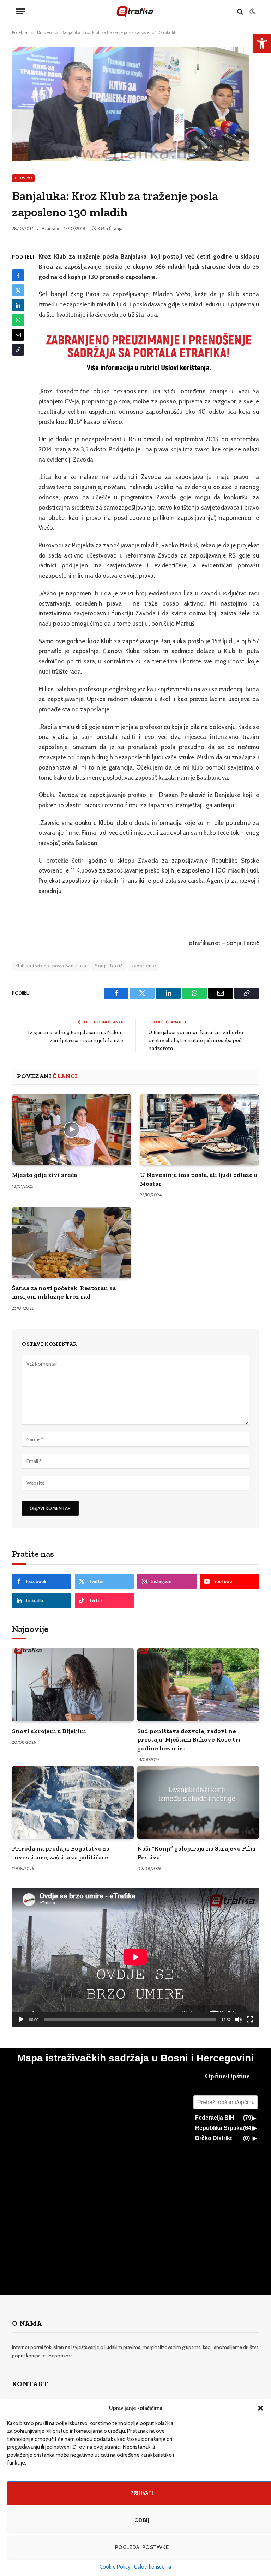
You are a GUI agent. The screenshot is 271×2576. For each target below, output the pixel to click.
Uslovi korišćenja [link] (153, 2567)
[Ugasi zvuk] (239, 2019)
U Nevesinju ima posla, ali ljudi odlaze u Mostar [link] (199, 1179)
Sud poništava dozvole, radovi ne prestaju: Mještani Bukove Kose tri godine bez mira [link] (189, 1740)
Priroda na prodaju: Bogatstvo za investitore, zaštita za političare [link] (61, 1853)
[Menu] (20, 11)
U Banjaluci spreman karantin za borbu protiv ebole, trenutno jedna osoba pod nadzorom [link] (196, 1040)
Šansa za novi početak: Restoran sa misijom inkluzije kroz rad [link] (64, 1292)
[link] (262, 43)
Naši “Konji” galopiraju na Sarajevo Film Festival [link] (197, 1853)
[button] (260, 2408)
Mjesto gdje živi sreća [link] (44, 1175)
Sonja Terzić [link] (109, 966)
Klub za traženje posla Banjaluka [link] (51, 966)
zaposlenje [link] (144, 966)
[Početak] (21, 2019)
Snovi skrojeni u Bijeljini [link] (49, 1731)
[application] (135, 1957)
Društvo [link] (23, 178)
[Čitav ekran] (250, 2019)
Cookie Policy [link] (115, 2567)
